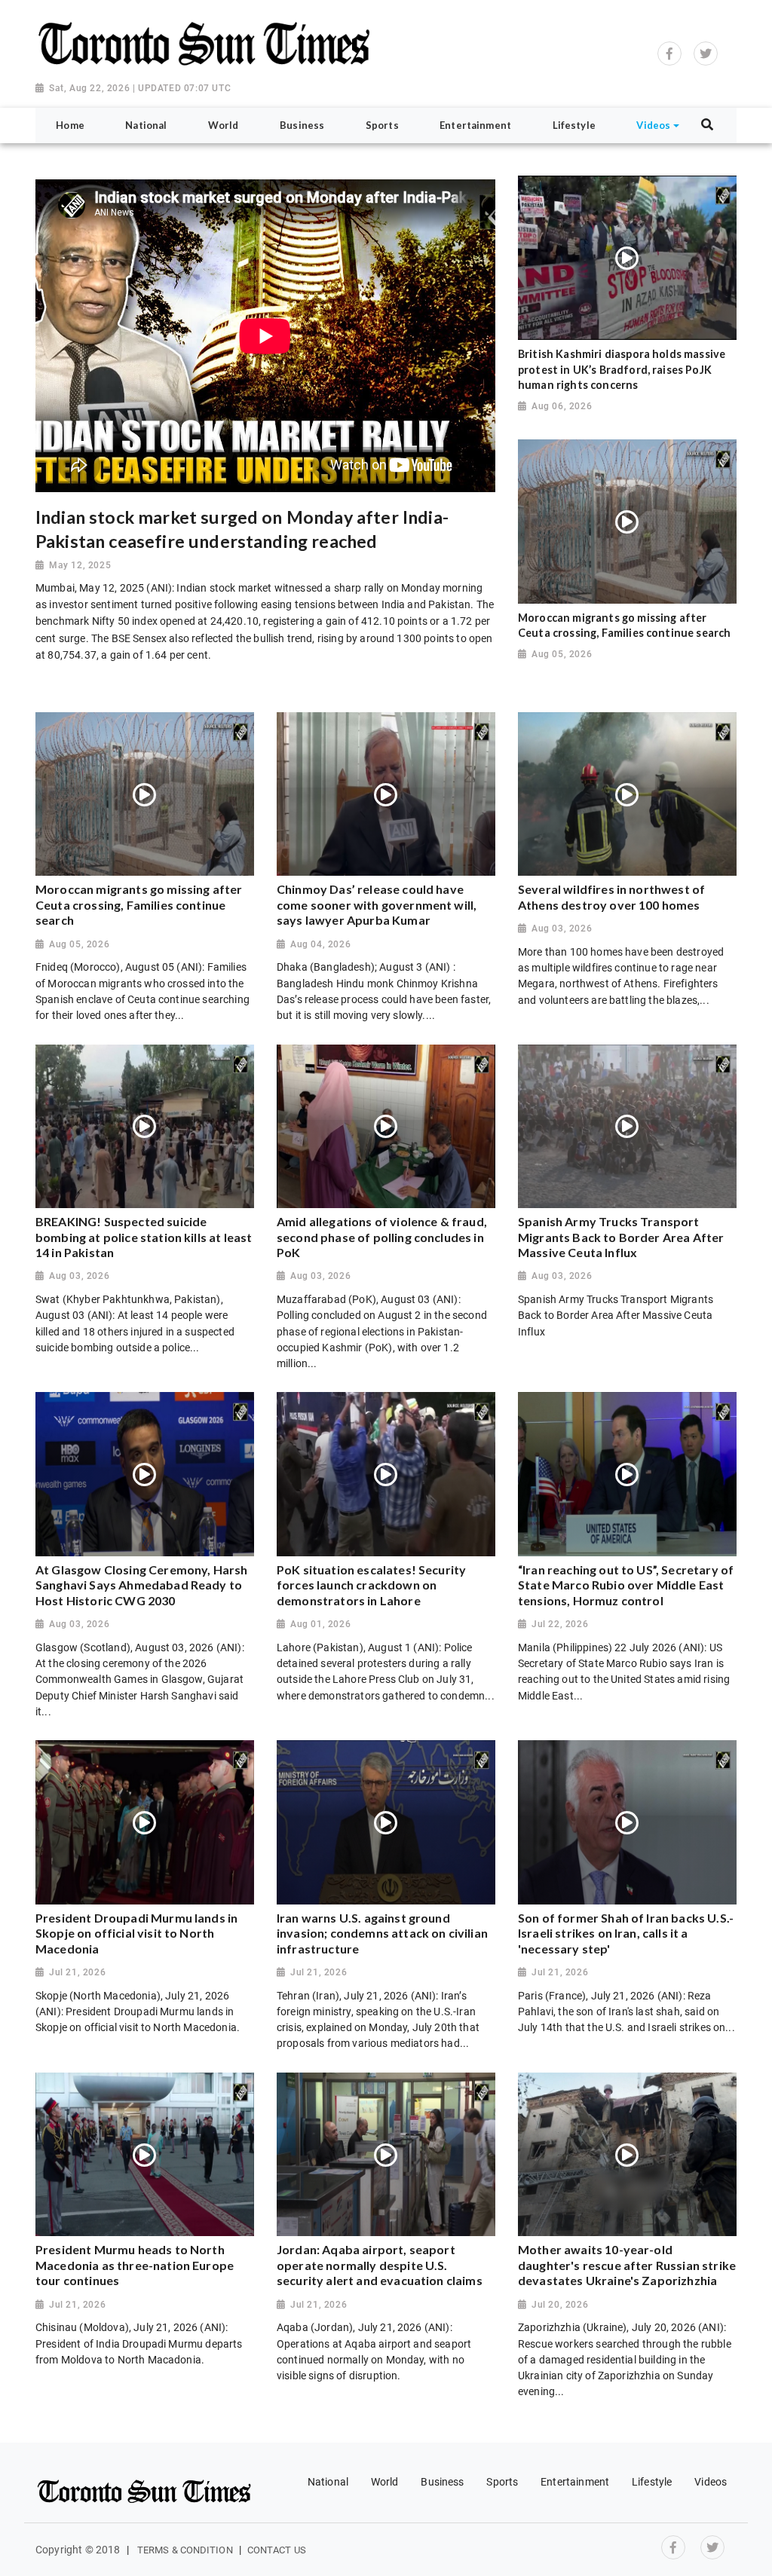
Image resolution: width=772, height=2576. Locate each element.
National (328, 2482)
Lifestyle (652, 2482)
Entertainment (575, 2482)
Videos (711, 2482)
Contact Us (277, 2550)
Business (442, 2482)
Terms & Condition (185, 2550)
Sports (502, 2482)
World (385, 2482)
